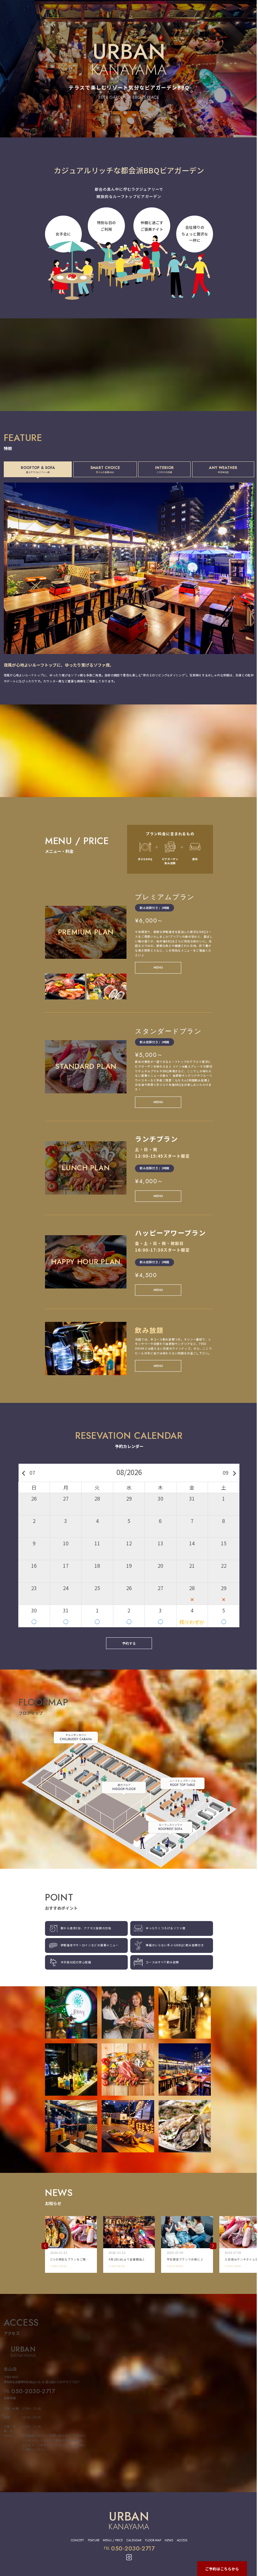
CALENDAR (134, 2540)
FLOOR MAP (153, 2540)
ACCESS (182, 2540)
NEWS (169, 2540)
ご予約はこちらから (222, 2569)
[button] (45, 2246)
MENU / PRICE (113, 2540)
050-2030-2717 (33, 2391)
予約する (129, 1643)
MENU (158, 967)
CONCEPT (77, 2540)
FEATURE (94, 2540)
